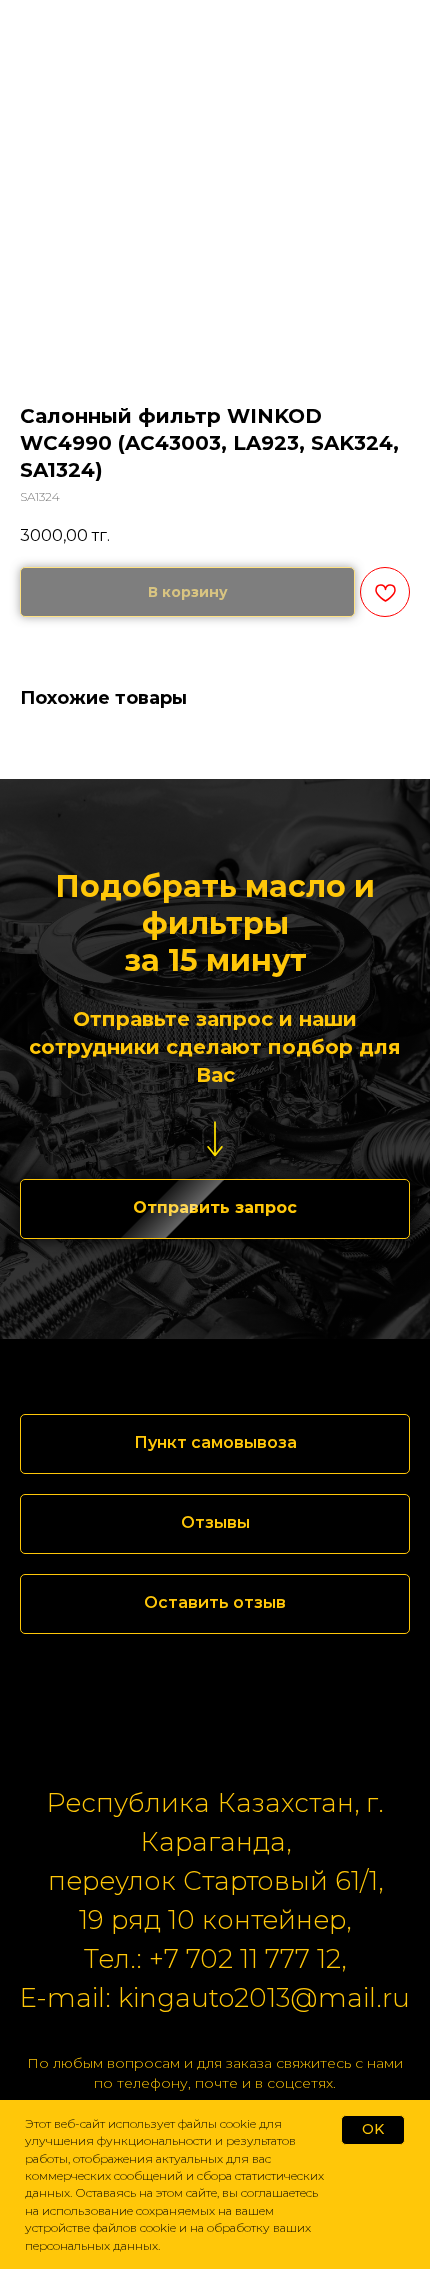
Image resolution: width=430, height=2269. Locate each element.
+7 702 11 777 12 (245, 1959)
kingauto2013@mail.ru (264, 1998)
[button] (215, 1209)
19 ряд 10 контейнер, (215, 1920)
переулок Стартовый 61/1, (215, 1881)
